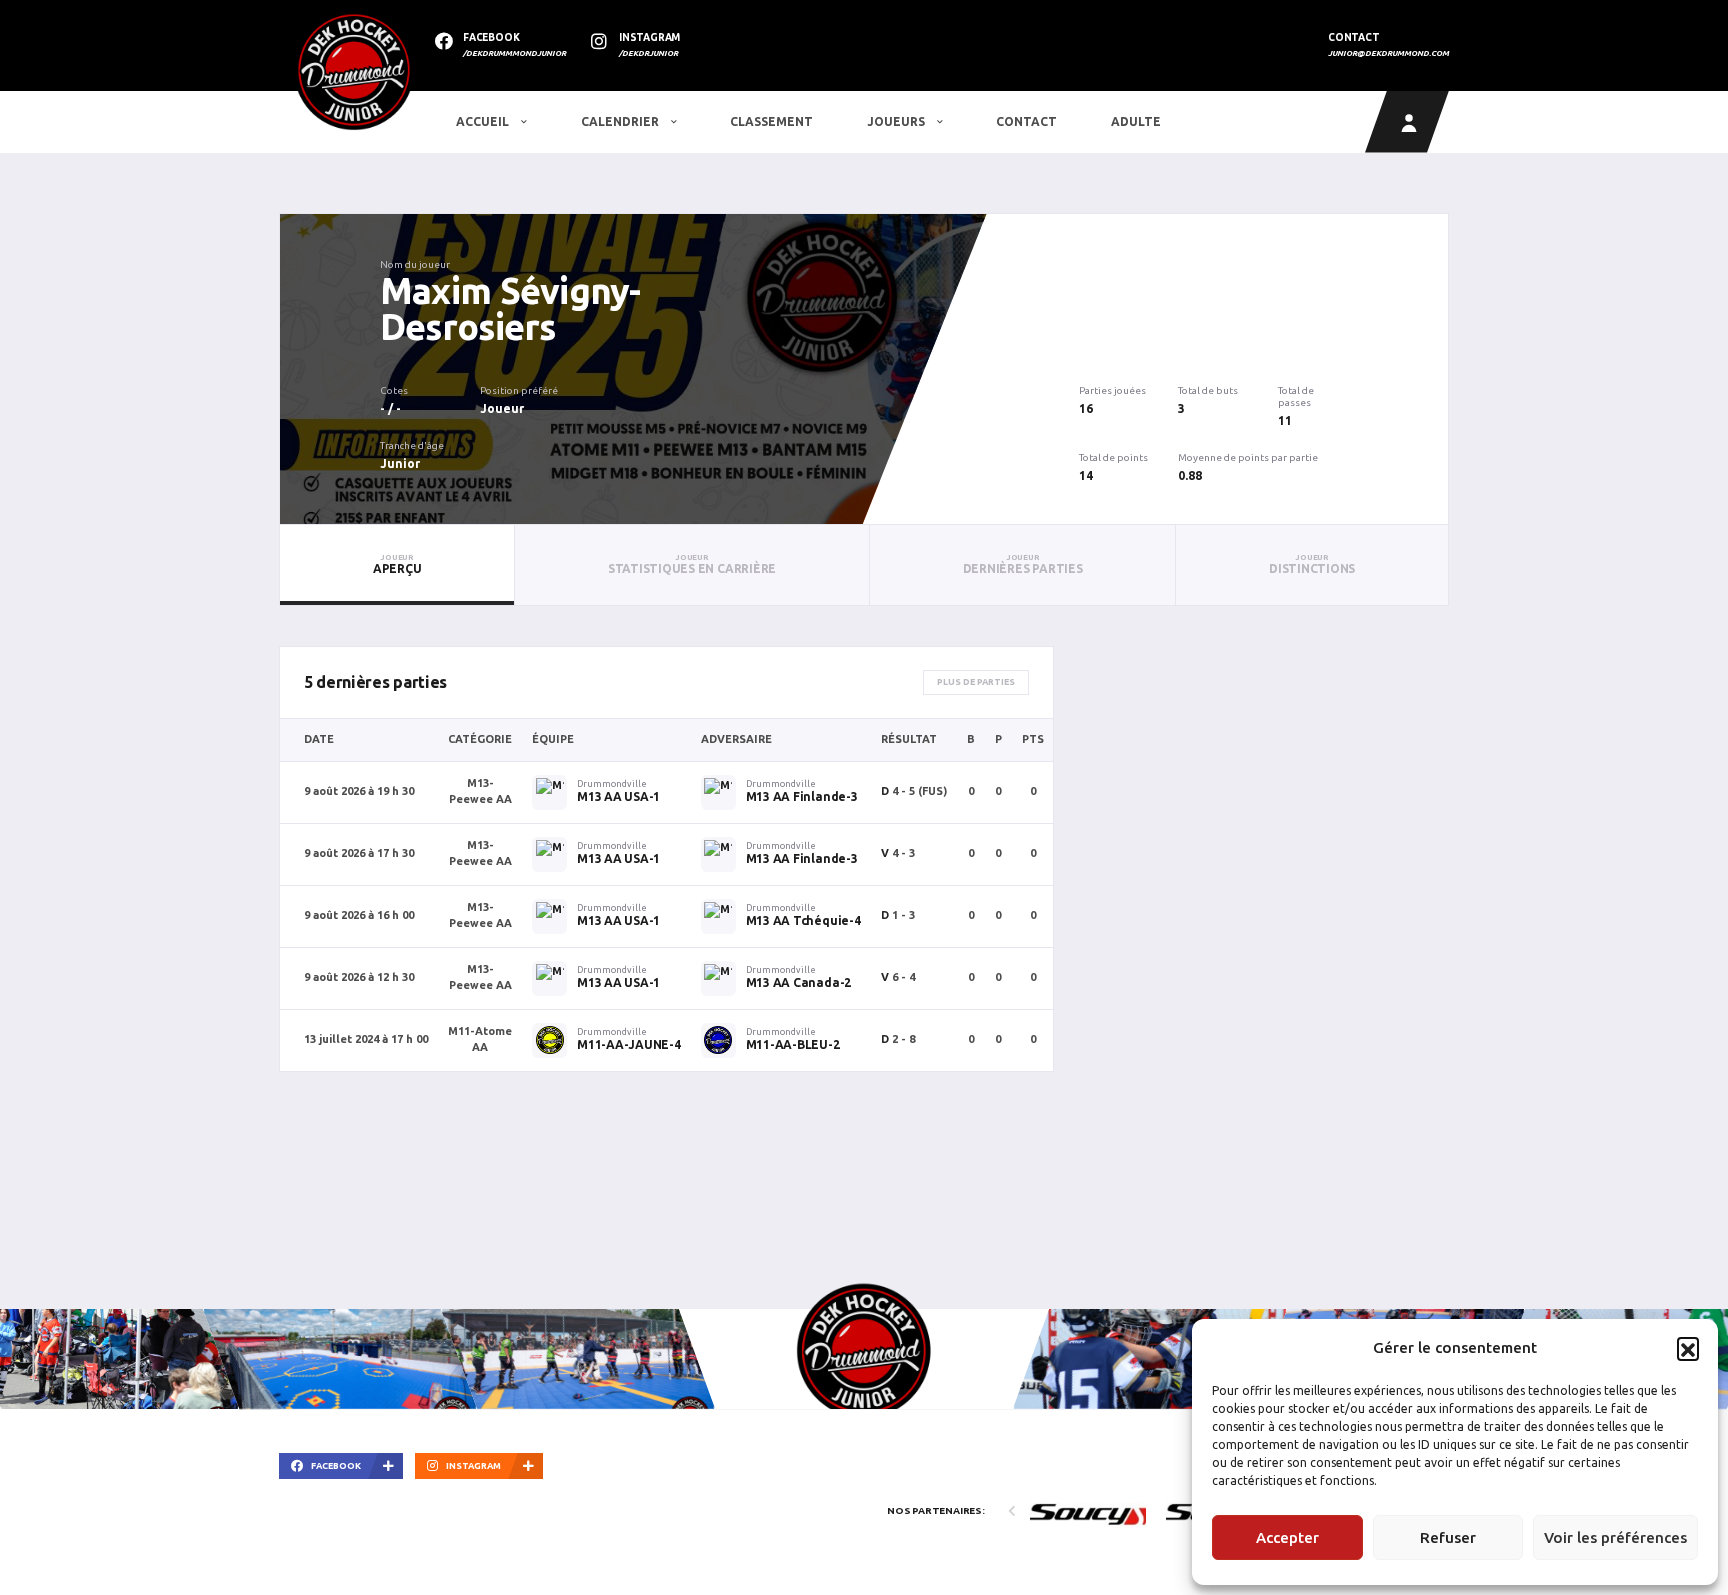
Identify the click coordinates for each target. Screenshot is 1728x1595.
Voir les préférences (1615, 1537)
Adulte (1136, 121)
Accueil (484, 121)
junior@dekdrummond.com (1388, 53)
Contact (1026, 121)
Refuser (1448, 1537)
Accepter (1287, 1537)
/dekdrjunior (648, 53)
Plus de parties (976, 682)
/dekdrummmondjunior (514, 53)
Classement (771, 121)
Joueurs (897, 121)
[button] (1688, 1348)
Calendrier (621, 121)
